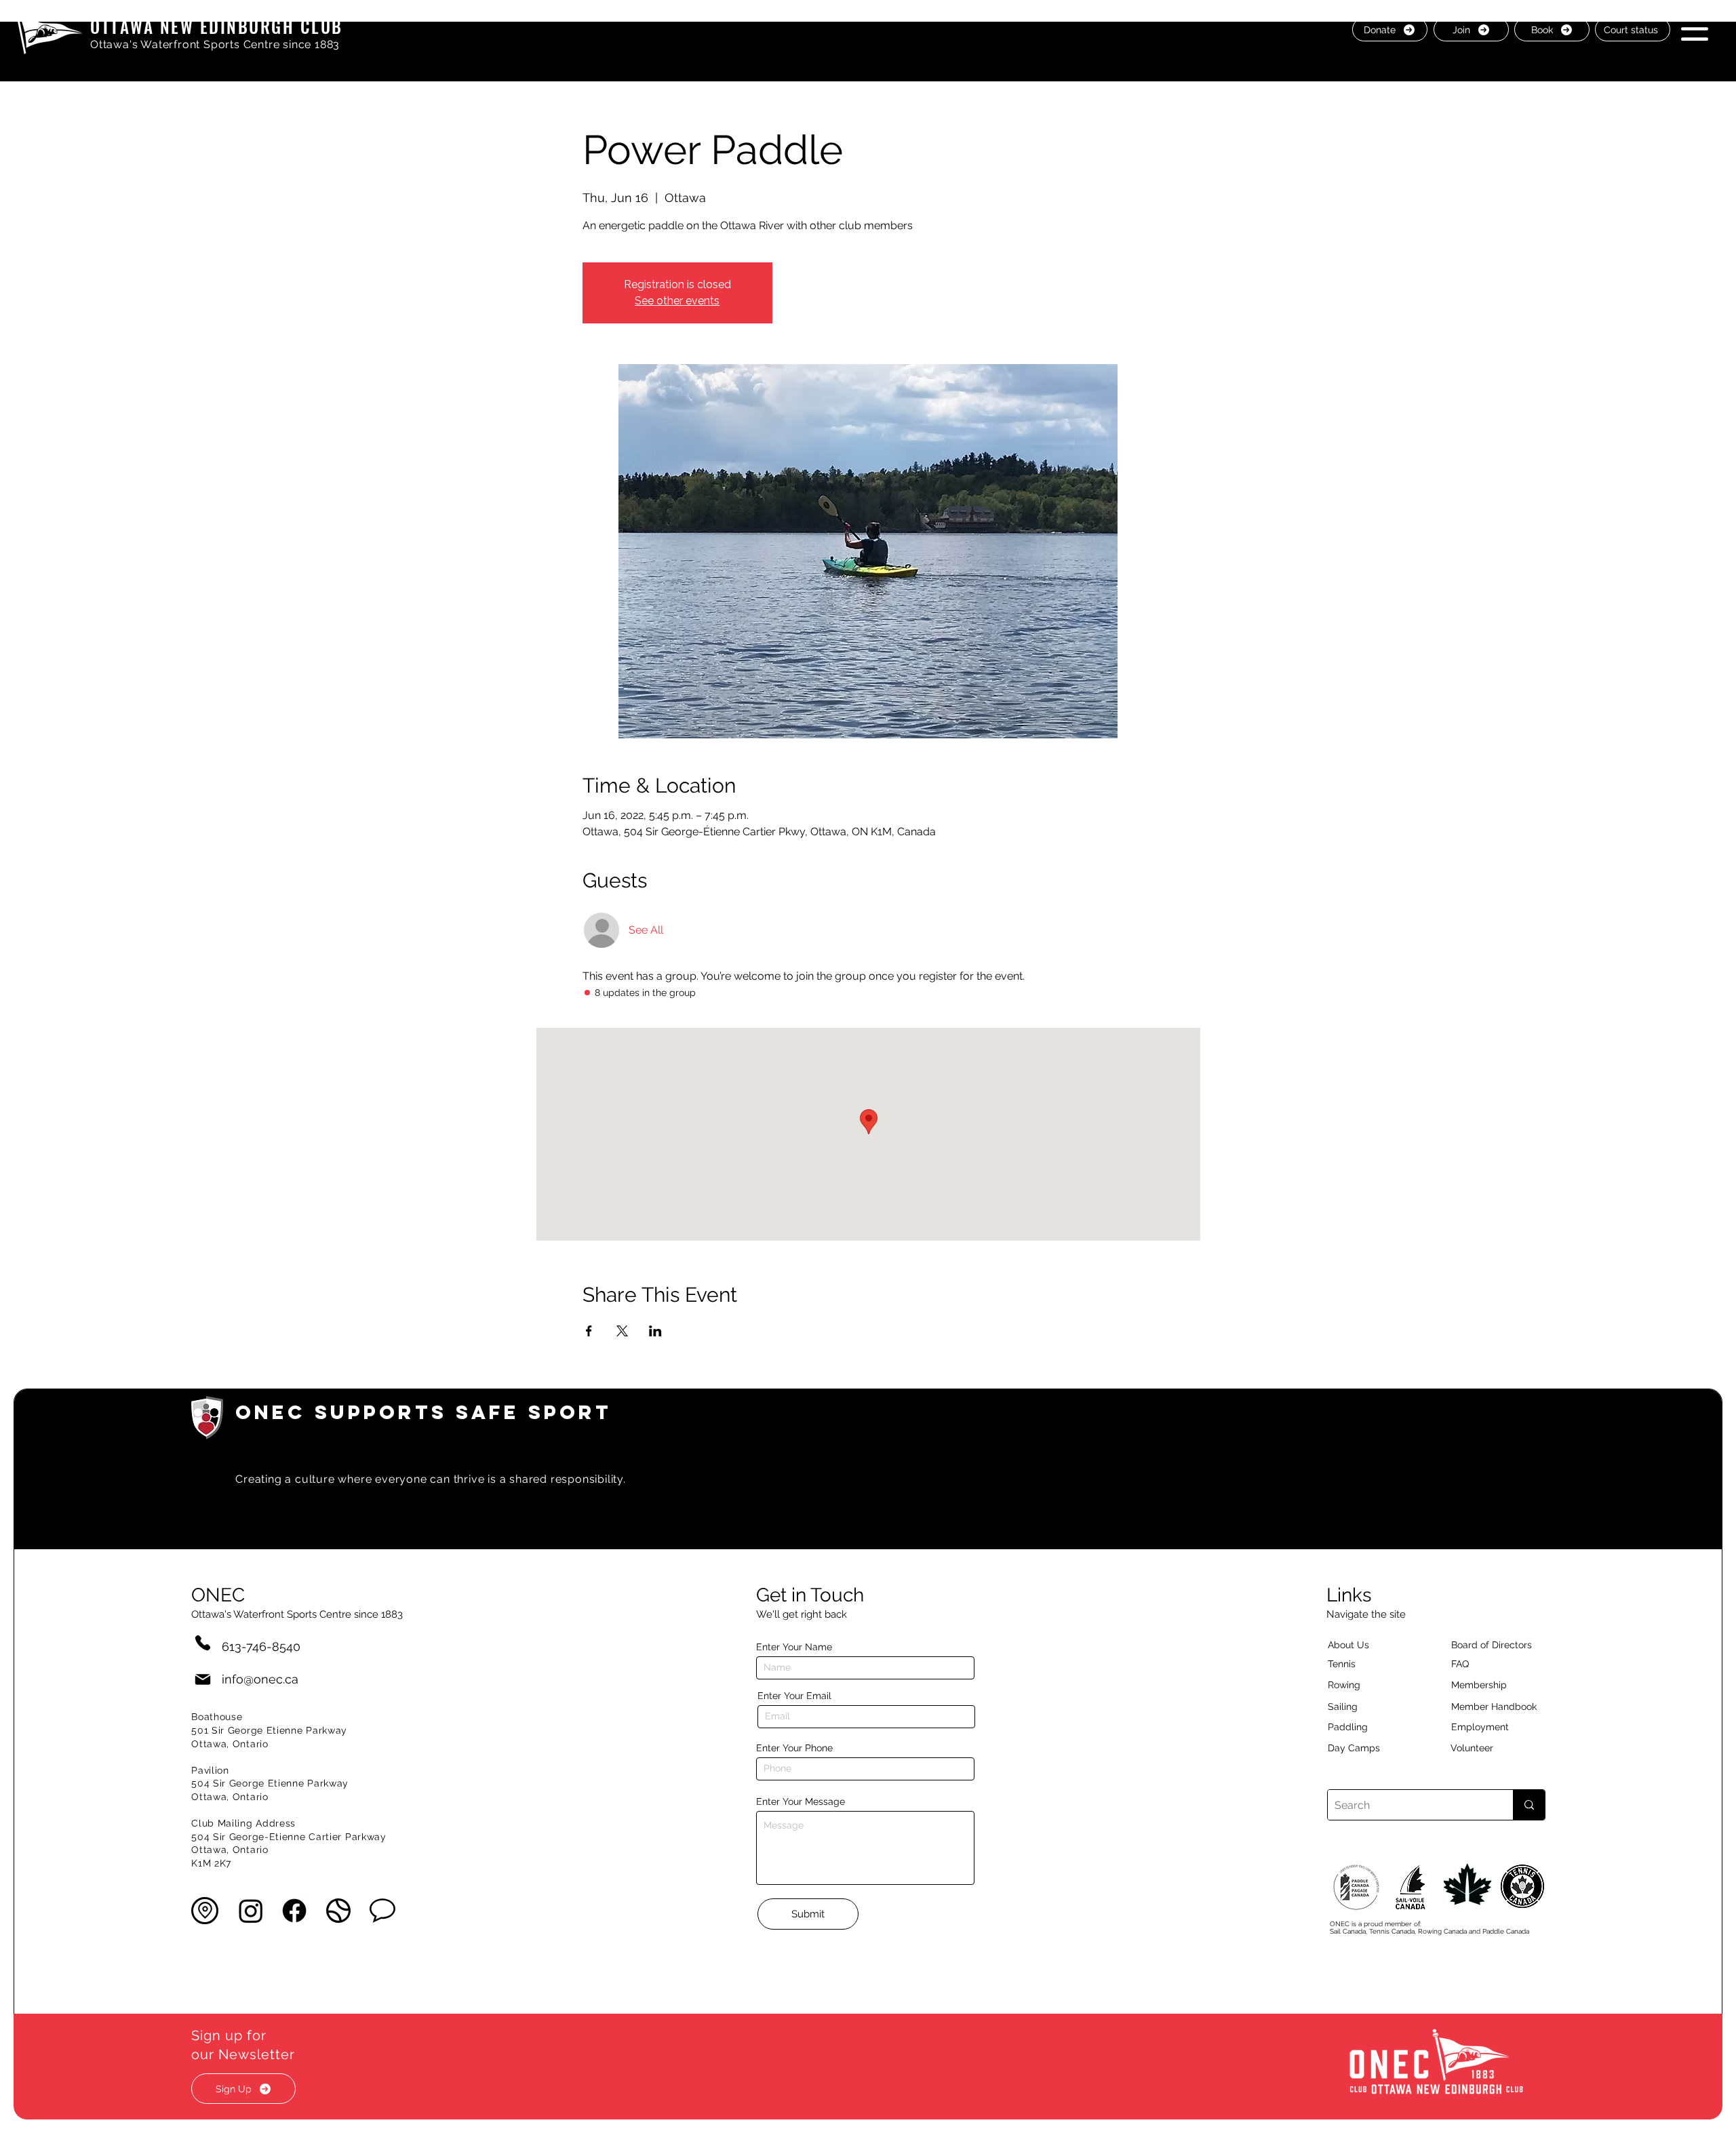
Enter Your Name (794, 1647)
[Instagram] (251, 1911)
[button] (1695, 29)
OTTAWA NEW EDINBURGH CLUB (217, 26)
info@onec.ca (260, 1679)
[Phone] (203, 1642)
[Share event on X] (622, 1331)
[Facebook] (294, 1911)
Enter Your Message (801, 1801)
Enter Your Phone (794, 1748)
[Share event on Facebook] (589, 1331)
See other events (677, 301)
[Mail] (203, 1679)
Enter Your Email (794, 1696)
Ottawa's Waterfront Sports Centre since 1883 (215, 44)
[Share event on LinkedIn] (655, 1331)
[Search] (1529, 1805)
